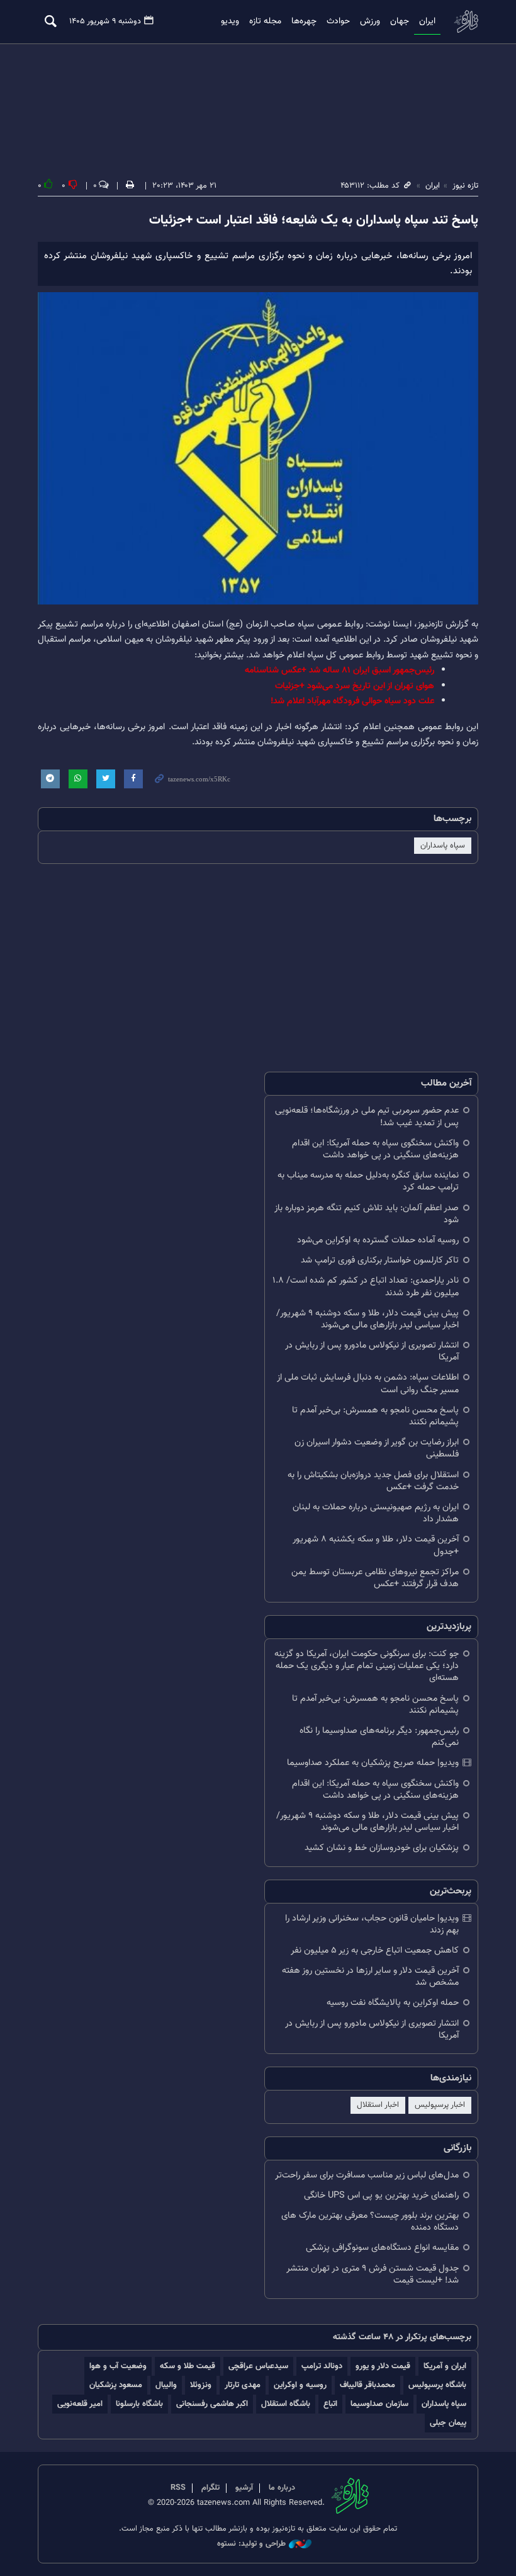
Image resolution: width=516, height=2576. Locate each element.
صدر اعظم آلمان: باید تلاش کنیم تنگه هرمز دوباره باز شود (367, 1214)
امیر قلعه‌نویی (80, 2404)
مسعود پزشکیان (116, 2385)
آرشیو (244, 2488)
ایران (427, 21)
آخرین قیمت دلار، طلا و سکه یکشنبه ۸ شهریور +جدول (376, 1545)
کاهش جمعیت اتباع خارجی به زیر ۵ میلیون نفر (375, 1950)
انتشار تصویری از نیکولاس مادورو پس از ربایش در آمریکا (372, 1351)
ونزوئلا (201, 2385)
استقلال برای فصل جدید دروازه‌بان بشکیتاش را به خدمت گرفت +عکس (373, 1481)
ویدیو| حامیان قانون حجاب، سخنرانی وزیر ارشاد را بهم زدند (372, 1924)
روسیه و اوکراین (300, 2385)
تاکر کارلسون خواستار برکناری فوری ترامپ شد (380, 1260)
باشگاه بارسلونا (139, 2404)
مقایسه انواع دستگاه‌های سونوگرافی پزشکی (382, 2248)
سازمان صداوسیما (379, 2404)
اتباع (330, 2404)
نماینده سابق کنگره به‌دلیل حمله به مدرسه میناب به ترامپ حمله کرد (368, 1181)
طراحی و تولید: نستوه (251, 2544)
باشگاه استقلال (286, 2404)
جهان (400, 21)
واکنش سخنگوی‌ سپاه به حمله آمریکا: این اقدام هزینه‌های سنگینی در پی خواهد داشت (375, 1149)
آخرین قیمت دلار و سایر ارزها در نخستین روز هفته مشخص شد (370, 1977)
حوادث (338, 21)
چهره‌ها (304, 21)
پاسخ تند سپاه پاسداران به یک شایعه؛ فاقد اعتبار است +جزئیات (314, 220)
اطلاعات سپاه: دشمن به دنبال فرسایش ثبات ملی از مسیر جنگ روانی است (368, 1383)
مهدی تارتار (243, 2385)
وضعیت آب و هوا (118, 2366)
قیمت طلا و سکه (188, 2366)
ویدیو (230, 21)
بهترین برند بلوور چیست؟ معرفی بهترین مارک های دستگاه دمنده (370, 2221)
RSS (178, 2488)
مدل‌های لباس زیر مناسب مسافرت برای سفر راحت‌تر (367, 2175)
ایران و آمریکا (445, 2366)
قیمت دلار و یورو (383, 2366)
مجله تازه (265, 21)
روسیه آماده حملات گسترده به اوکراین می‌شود (378, 1240)
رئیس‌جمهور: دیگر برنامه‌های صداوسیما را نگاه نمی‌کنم (379, 1737)
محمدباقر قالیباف (367, 2385)
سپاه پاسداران (443, 846)
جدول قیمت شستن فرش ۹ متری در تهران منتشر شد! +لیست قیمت (373, 2274)
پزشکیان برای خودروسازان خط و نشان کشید (382, 1848)
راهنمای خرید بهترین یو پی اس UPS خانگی (381, 2195)
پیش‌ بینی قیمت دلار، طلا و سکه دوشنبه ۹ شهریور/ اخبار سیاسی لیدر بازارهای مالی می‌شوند (367, 1319)
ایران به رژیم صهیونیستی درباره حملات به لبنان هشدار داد (376, 1513)
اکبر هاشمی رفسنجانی (212, 2404)
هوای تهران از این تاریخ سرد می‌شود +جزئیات (355, 686)
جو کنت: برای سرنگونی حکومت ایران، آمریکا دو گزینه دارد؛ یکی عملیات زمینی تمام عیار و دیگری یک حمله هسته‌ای (367, 1666)
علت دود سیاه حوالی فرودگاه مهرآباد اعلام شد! (352, 701)
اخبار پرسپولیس (440, 2105)
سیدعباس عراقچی (258, 2366)
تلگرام (210, 2488)
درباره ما (282, 2488)
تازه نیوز (466, 21)
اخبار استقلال (378, 2105)
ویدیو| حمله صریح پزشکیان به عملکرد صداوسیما (373, 1763)
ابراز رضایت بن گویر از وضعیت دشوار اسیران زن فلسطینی (377, 1448)
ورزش (370, 21)
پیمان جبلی (448, 2423)
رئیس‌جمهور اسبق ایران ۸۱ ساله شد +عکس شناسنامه (339, 670)
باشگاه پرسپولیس (437, 2385)
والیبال (166, 2385)
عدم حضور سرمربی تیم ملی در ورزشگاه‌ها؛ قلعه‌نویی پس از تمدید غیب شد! (367, 1116)
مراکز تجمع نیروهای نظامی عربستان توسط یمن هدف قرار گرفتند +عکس (375, 1578)
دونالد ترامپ (322, 2366)
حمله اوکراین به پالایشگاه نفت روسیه (393, 2003)
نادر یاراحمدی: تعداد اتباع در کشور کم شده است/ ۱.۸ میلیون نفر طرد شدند (366, 1286)
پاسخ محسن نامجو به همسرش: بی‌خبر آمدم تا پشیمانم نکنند (375, 1416)
